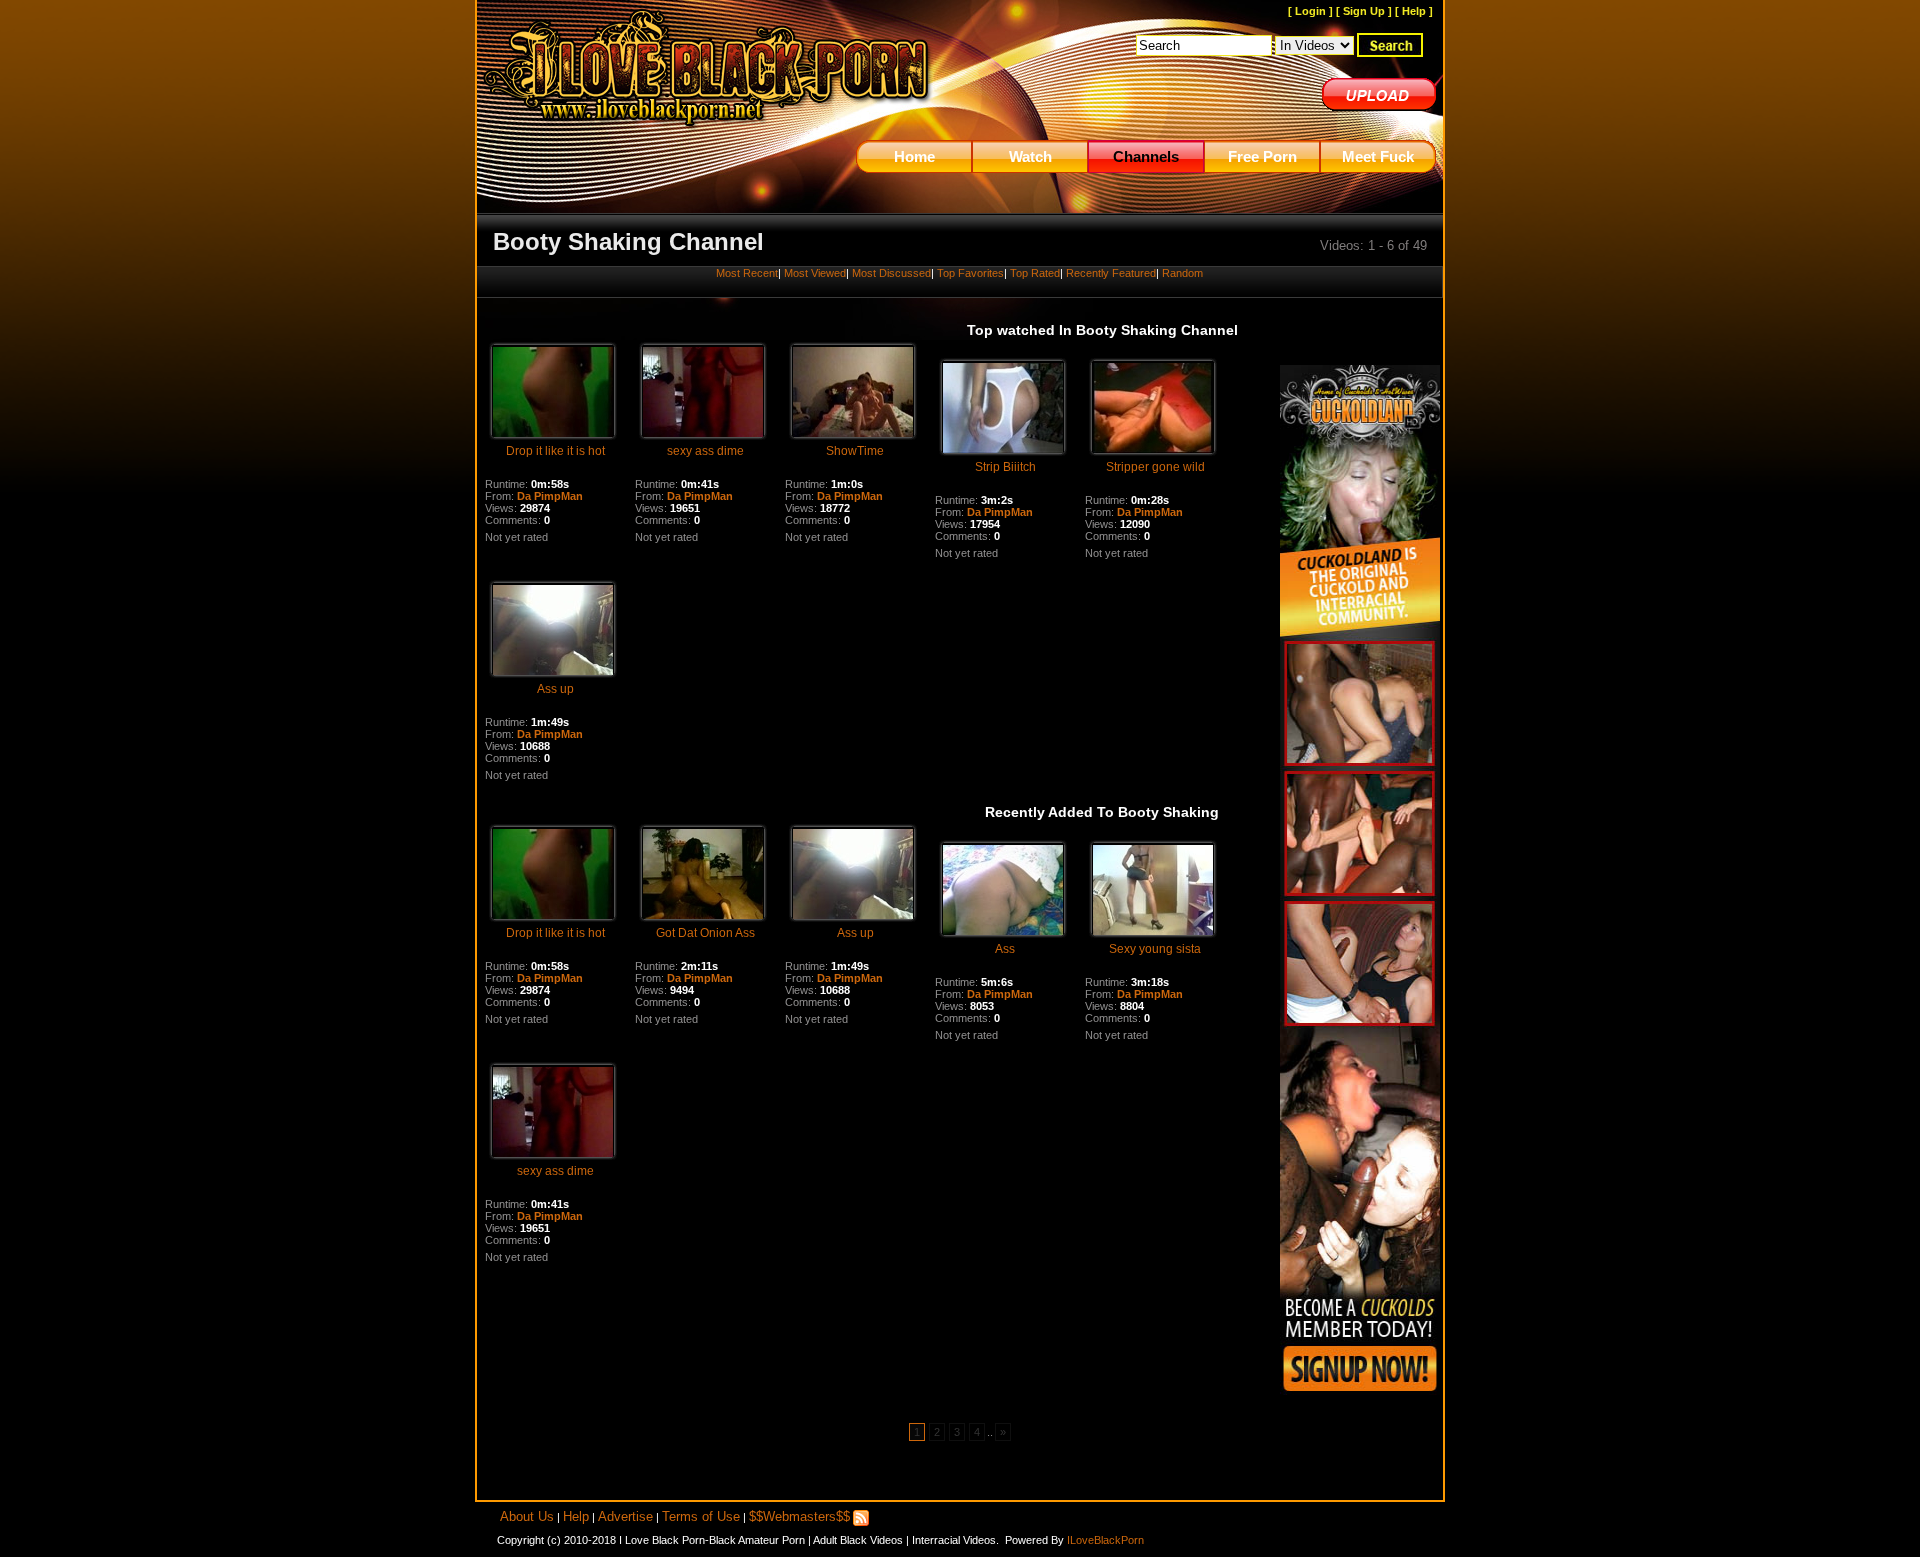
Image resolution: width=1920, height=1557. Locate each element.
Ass (1005, 949)
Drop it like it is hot (555, 451)
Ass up (555, 689)
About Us (527, 1516)
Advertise (625, 1516)
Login (1310, 11)
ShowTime (855, 451)
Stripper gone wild (1155, 467)
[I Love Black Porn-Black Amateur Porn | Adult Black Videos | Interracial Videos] (707, 136)
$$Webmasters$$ (799, 1516)
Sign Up (1364, 11)
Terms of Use (701, 1516)
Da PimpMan (550, 496)
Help (1414, 11)
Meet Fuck (1378, 156)
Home (914, 156)
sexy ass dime (705, 451)
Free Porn (1262, 156)
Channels (1146, 156)
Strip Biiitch (1005, 467)
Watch (1030, 156)
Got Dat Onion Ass (705, 933)
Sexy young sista (1155, 949)
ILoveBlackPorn (1105, 1540)
